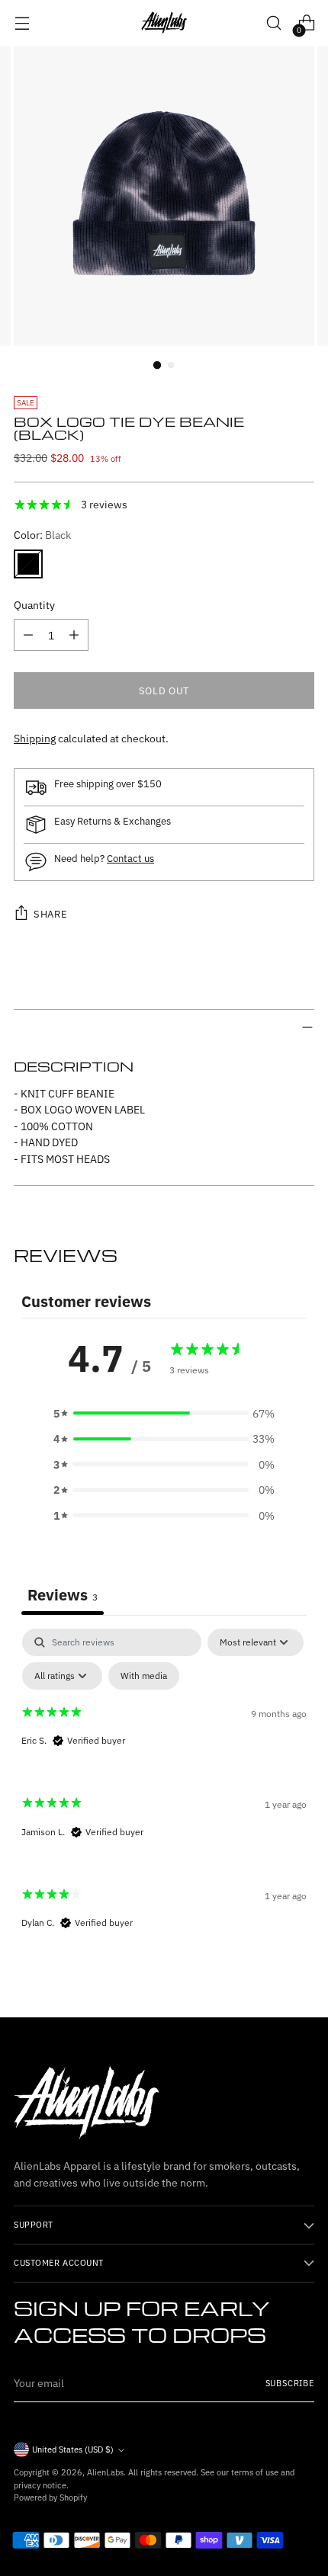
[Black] (28, 564)
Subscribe (290, 2383)
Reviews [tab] (63, 1595)
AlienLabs (105, 2472)
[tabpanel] (164, 1792)
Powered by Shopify (50, 2498)
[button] (164, 1413)
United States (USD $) (73, 2449)
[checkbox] (144, 1676)
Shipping (35, 738)
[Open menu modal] (22, 23)
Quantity (34, 605)
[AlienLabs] (164, 23)
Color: (42, 535)
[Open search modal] (273, 23)
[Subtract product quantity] (28, 635)
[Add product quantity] (74, 635)
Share (50, 914)
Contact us (130, 858)
